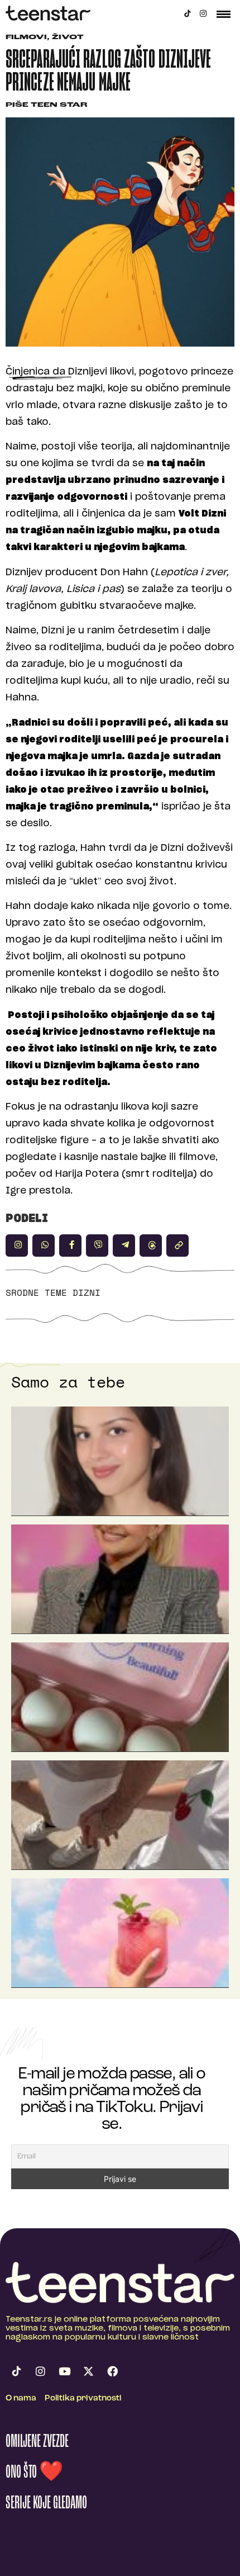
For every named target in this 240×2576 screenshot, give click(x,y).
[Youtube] (64, 2371)
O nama (21, 2399)
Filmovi (26, 38)
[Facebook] (112, 2371)
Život (68, 38)
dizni (87, 1292)
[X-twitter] (88, 2371)
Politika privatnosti (83, 2399)
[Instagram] (203, 13)
